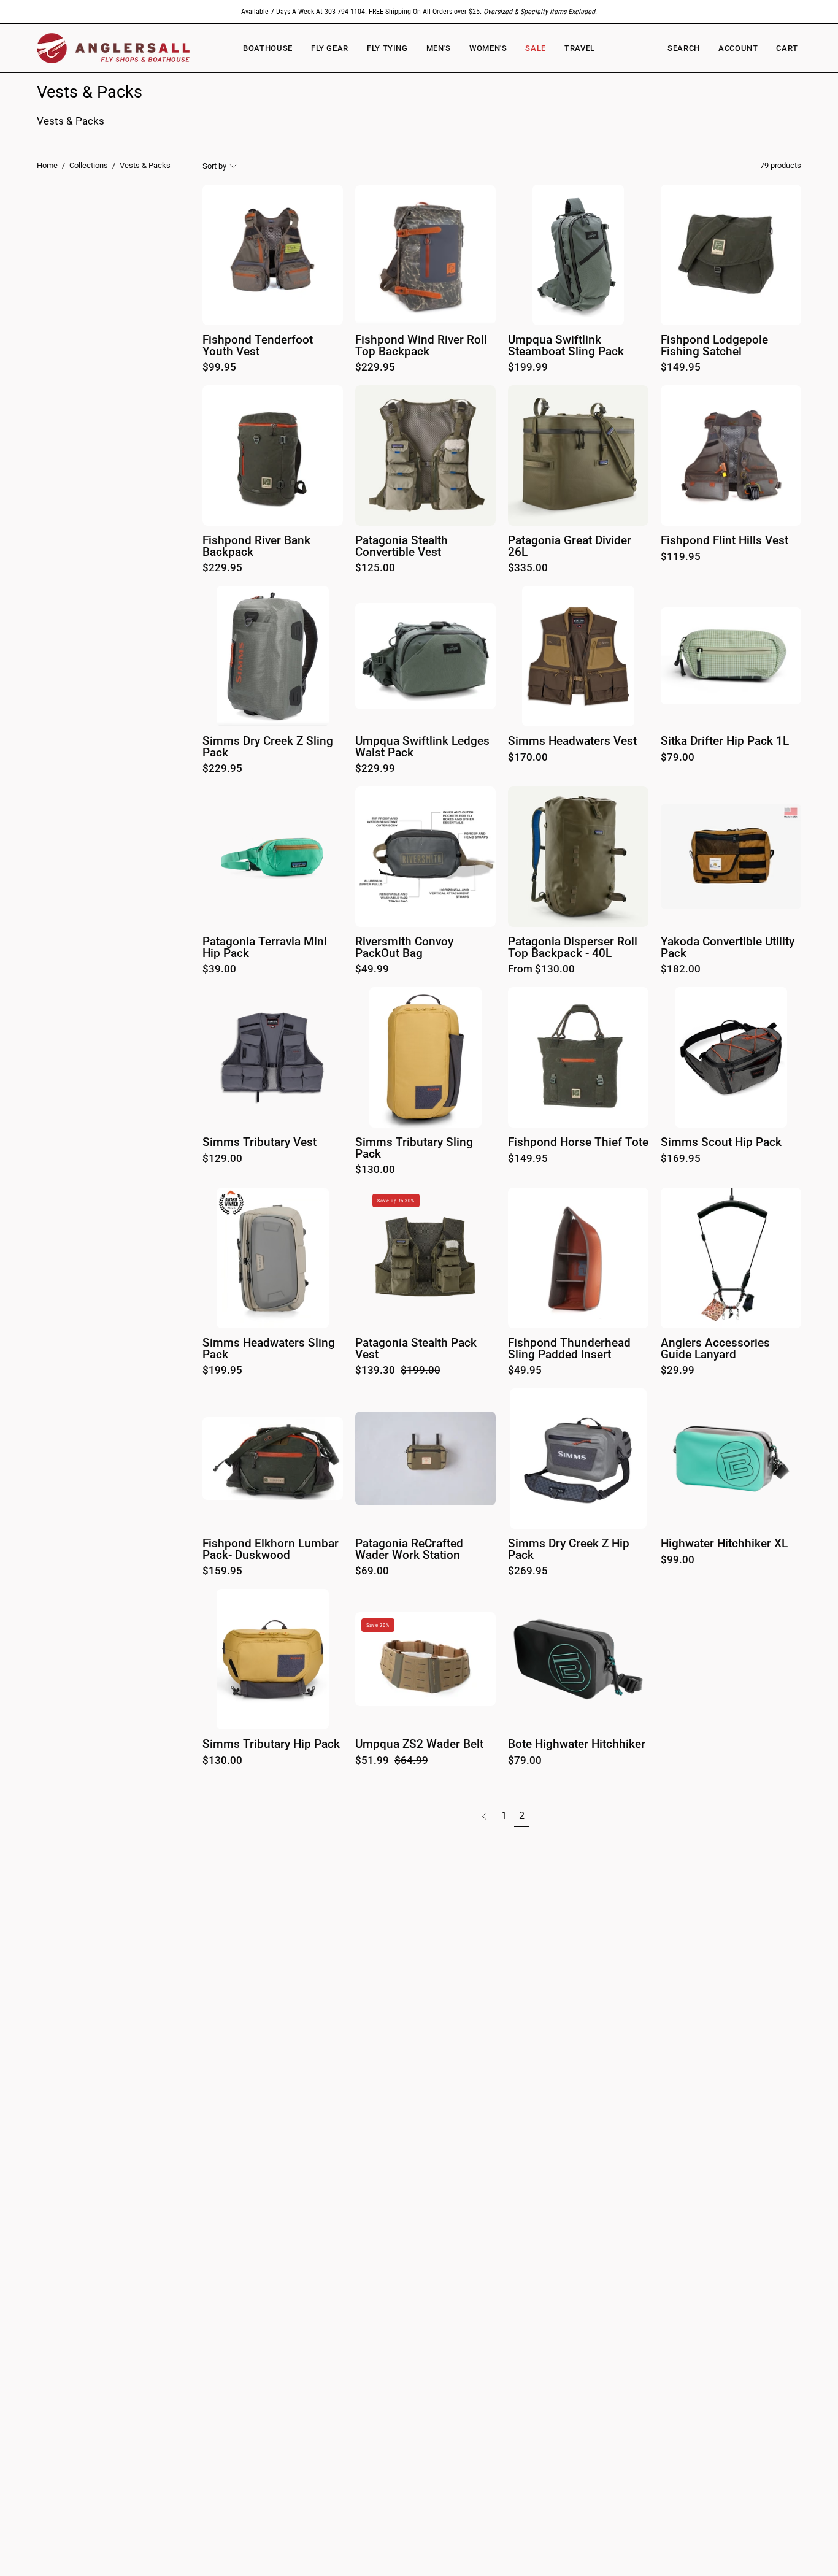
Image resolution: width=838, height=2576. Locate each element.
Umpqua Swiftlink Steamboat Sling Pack (566, 346)
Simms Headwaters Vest (572, 741)
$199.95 (222, 1371)
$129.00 (222, 1159)
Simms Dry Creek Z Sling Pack (268, 747)
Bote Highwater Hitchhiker (577, 1744)
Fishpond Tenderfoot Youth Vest (258, 346)
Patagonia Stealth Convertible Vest (402, 546)
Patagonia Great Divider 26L (570, 546)
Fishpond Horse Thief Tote (578, 1143)
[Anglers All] (113, 48)
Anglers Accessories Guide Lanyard (715, 1349)
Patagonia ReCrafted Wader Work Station (409, 1549)
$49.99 (372, 970)
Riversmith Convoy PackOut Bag (404, 948)
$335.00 (528, 568)
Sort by (214, 165)
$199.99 (528, 368)
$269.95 (528, 1571)
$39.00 (219, 970)
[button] (488, 48)
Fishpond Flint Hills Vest (725, 541)
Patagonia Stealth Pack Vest (416, 1349)
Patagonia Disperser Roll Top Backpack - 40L (573, 948)
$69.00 (372, 1571)
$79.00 (678, 758)
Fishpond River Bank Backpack (256, 546)
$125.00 (375, 568)
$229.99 (375, 769)
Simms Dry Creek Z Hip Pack (569, 1549)
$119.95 (681, 557)
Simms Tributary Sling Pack (414, 1148)
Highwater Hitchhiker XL (724, 1544)
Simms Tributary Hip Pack (271, 1744)
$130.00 (375, 1170)
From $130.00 (541, 970)
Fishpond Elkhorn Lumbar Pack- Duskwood (271, 1549)
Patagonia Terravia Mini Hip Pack (265, 948)
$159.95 (222, 1571)
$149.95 (681, 368)
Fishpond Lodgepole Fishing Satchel (714, 346)
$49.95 (525, 1371)
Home (47, 165)
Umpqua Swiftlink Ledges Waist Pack (422, 747)
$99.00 (678, 1560)
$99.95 (219, 368)
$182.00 (681, 970)
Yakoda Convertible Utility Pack (728, 948)
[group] (419, 12)
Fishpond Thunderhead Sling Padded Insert (569, 1349)
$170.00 (528, 758)
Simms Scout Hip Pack (721, 1143)
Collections (89, 165)
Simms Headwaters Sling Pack (269, 1349)
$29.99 (678, 1371)
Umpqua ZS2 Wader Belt (419, 1744)
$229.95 (375, 368)
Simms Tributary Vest (259, 1143)
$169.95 (681, 1159)
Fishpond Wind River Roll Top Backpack (421, 346)
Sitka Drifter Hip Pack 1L (725, 741)
